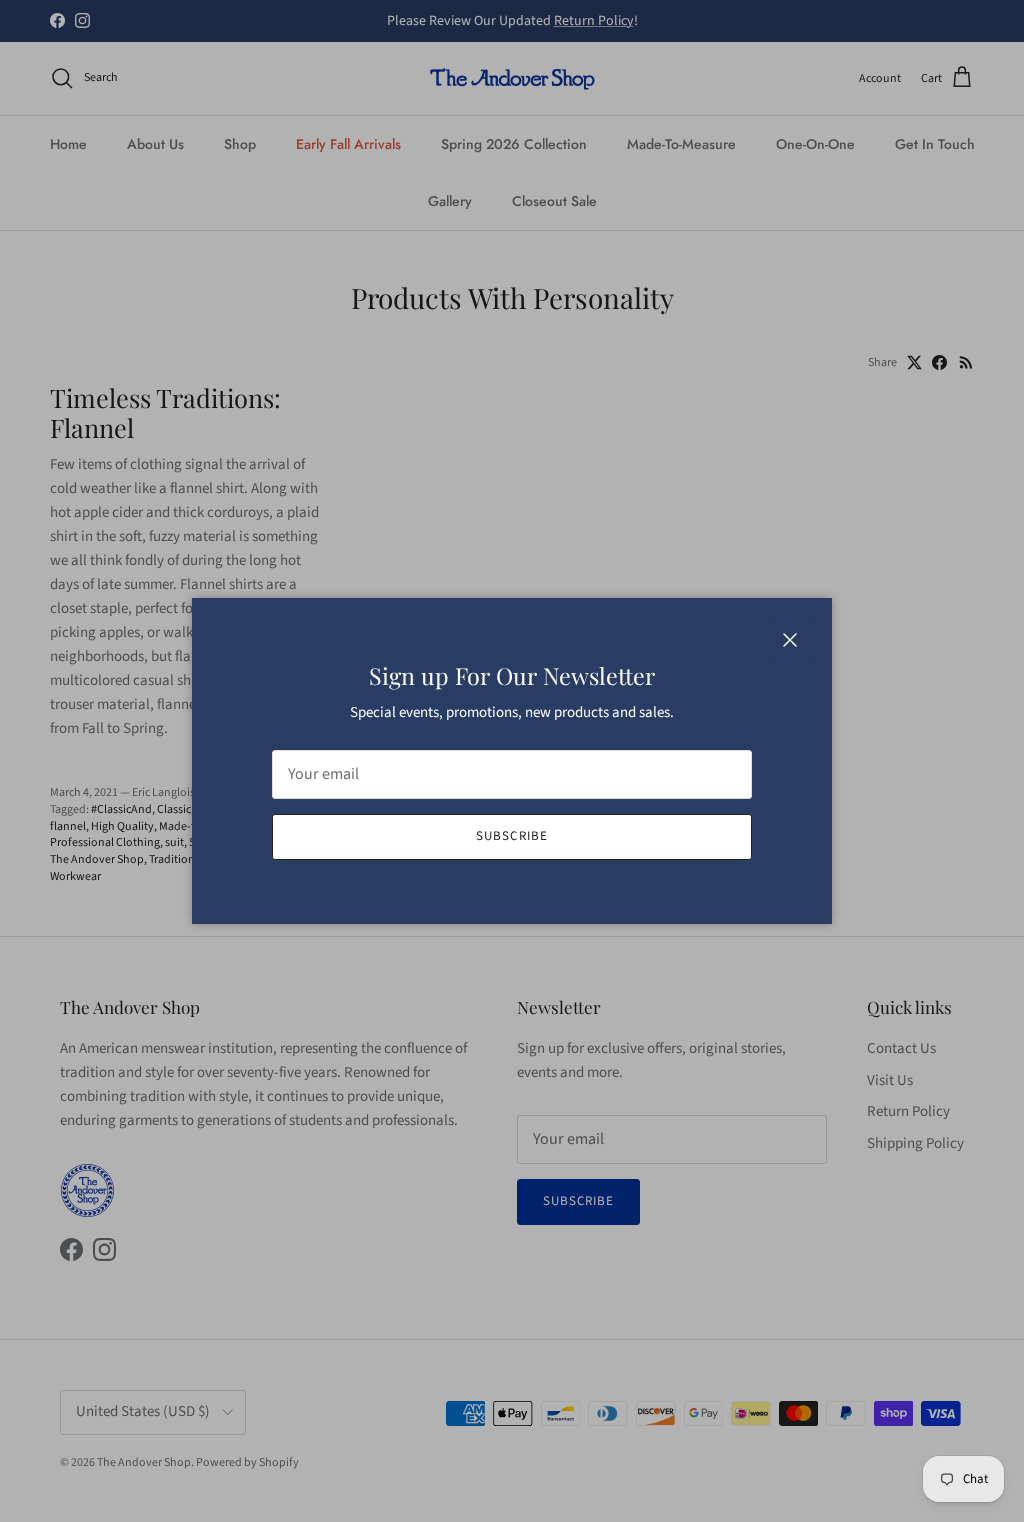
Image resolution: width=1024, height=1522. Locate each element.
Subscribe (511, 836)
